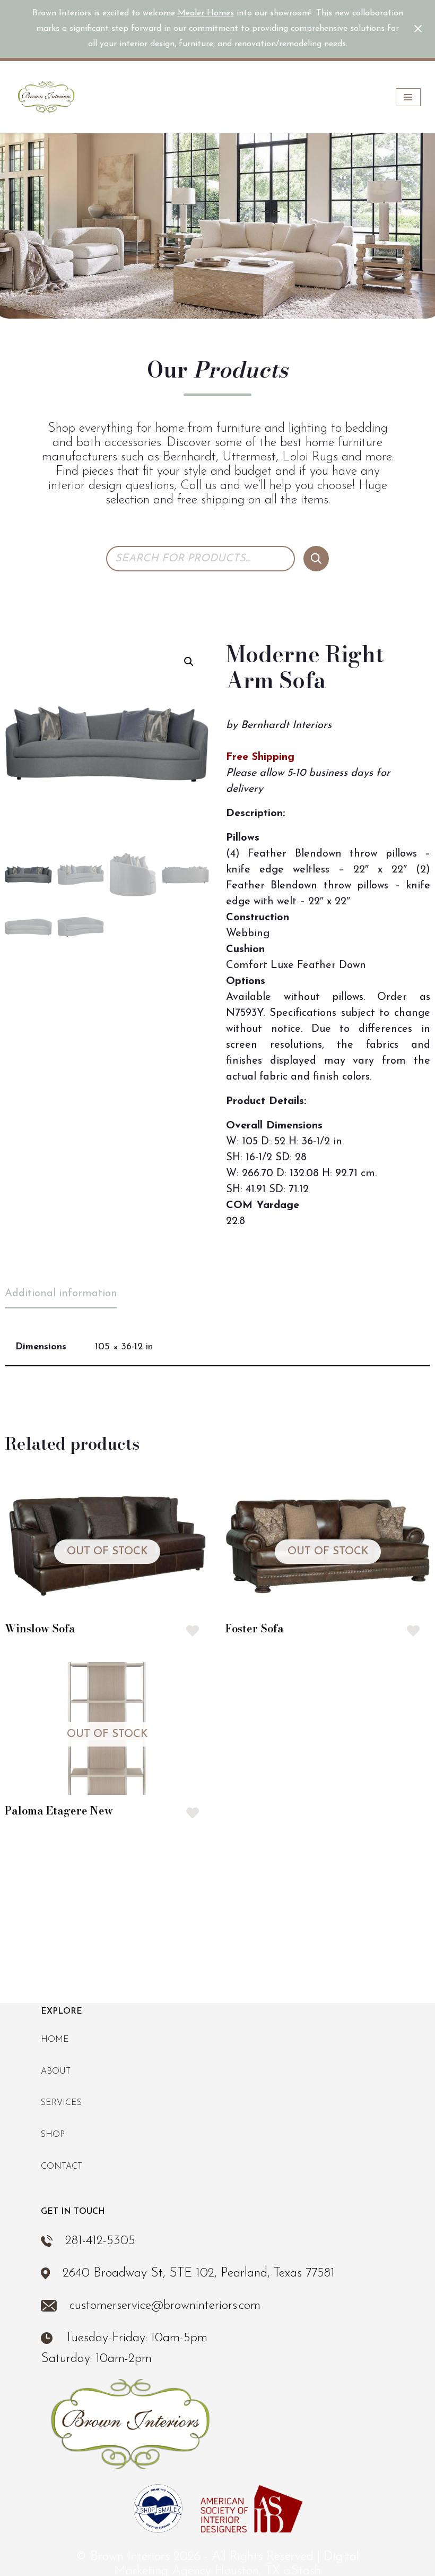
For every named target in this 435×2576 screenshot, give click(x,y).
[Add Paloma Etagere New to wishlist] (193, 1813)
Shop (53, 2135)
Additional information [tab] (61, 1294)
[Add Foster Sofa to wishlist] (413, 1631)
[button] (189, 662)
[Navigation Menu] (408, 97)
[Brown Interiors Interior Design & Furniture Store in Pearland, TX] (46, 97)
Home (55, 2040)
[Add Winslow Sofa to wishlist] (193, 1631)
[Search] (316, 559)
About (56, 2072)
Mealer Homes (206, 13)
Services (61, 2103)
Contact (62, 2167)
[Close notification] (418, 29)
